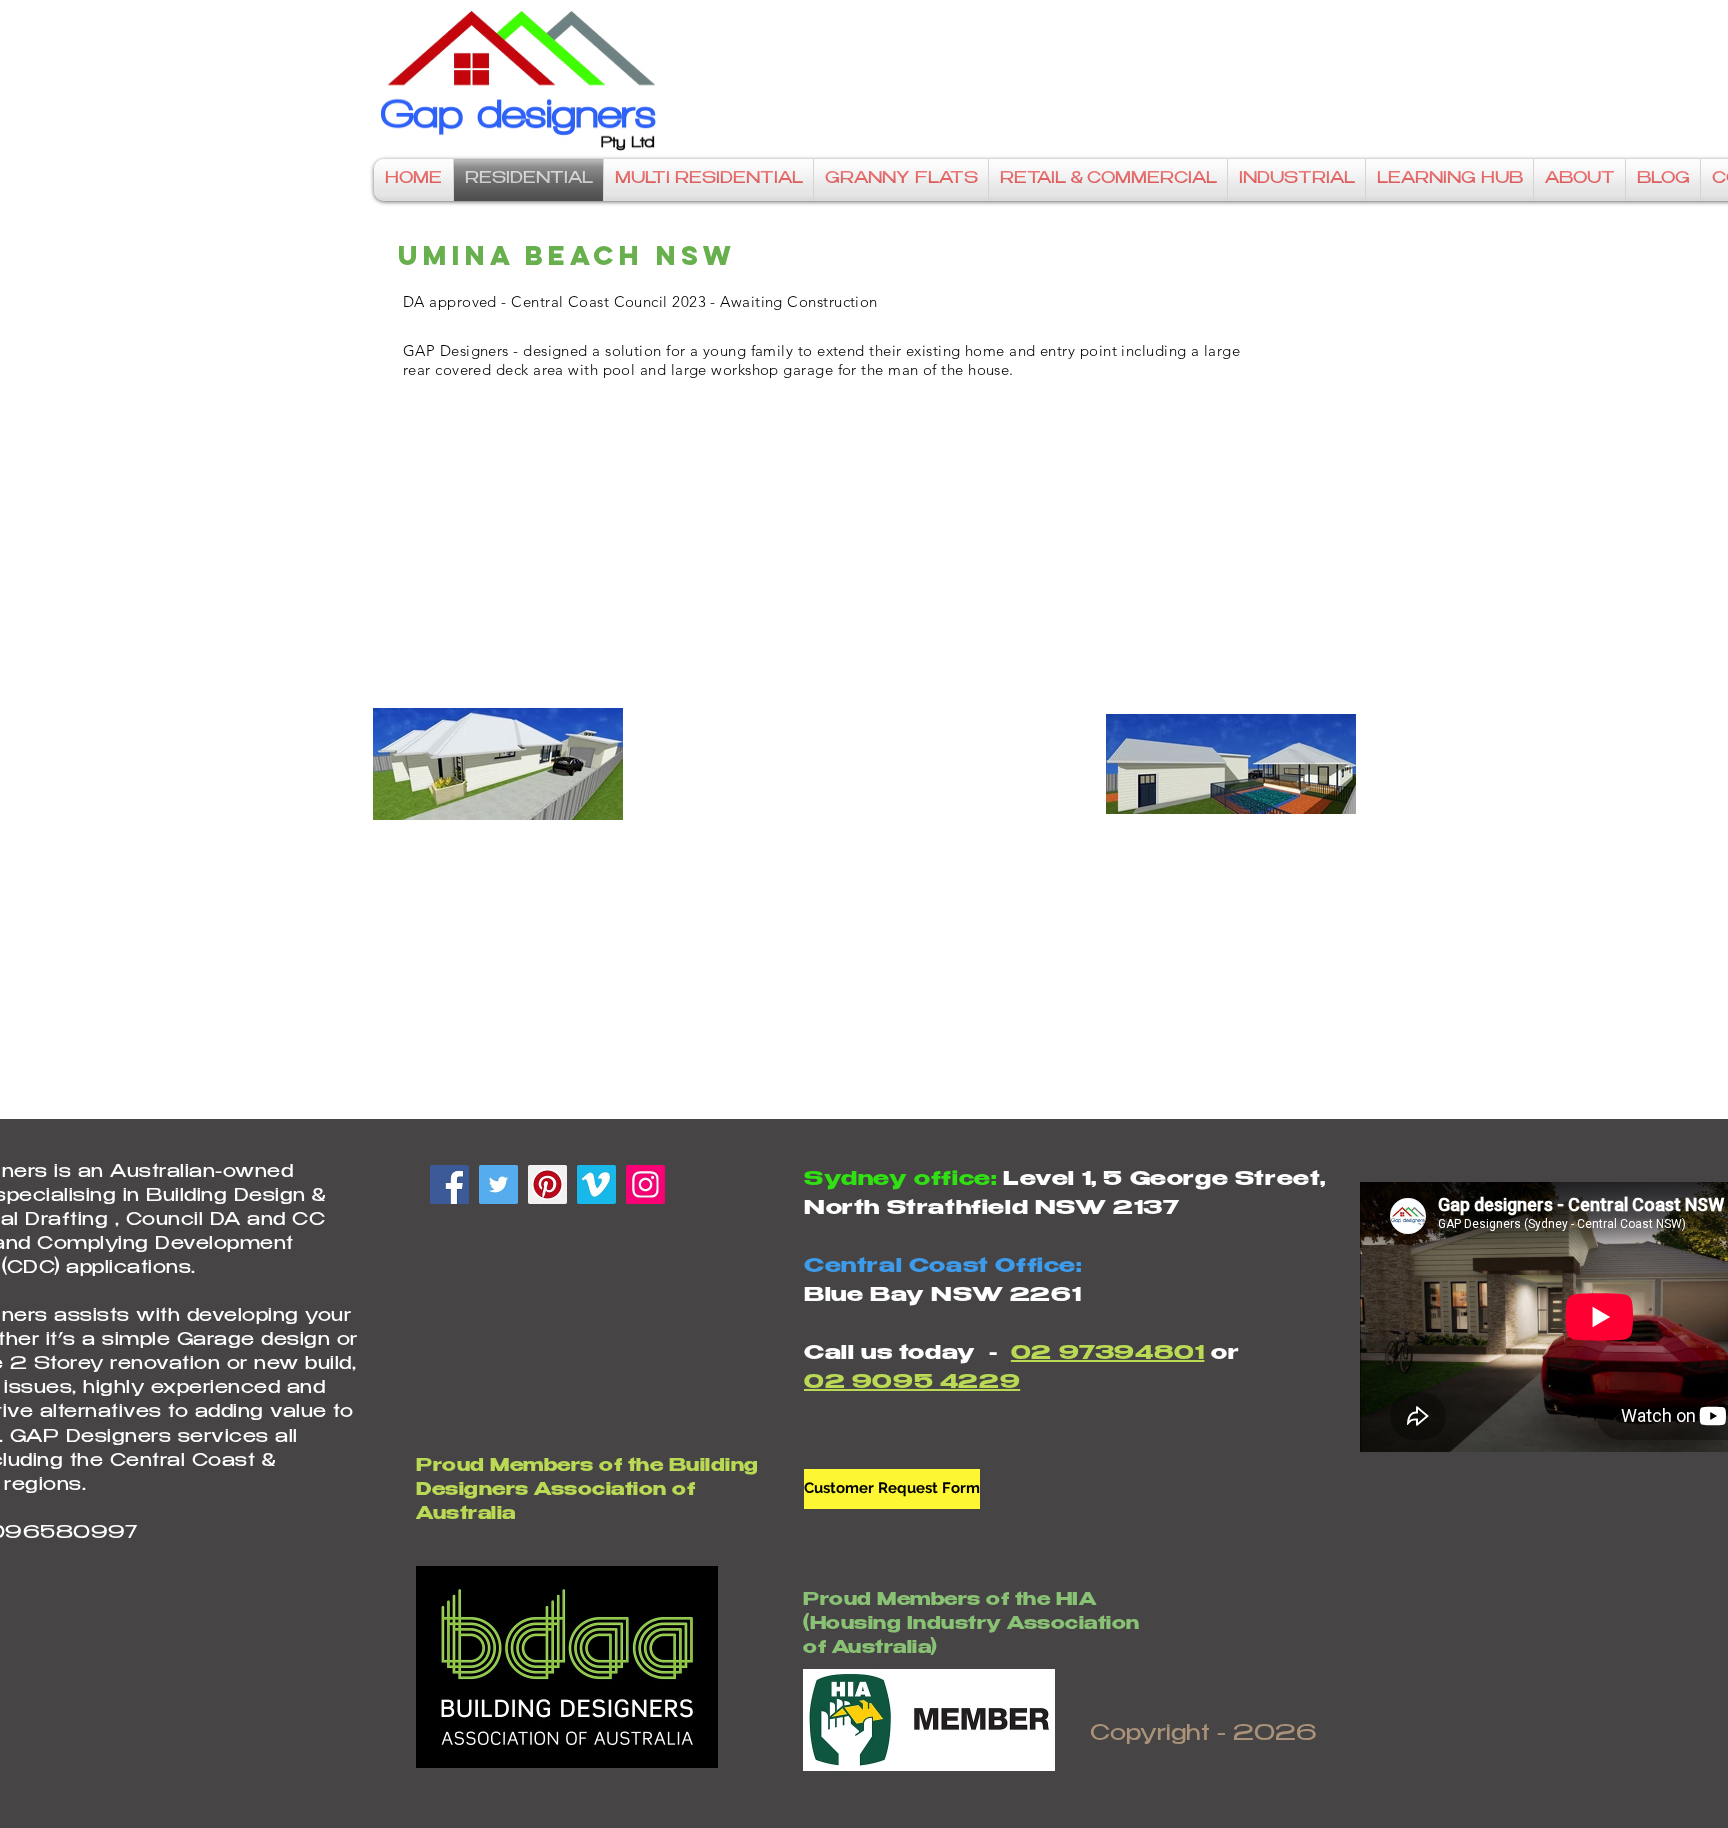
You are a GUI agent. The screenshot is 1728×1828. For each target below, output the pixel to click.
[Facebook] (449, 1184)
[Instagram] (645, 1184)
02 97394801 (1108, 1354)
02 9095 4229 (912, 1383)
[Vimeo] (596, 1184)
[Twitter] (498, 1184)
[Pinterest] (547, 1184)
